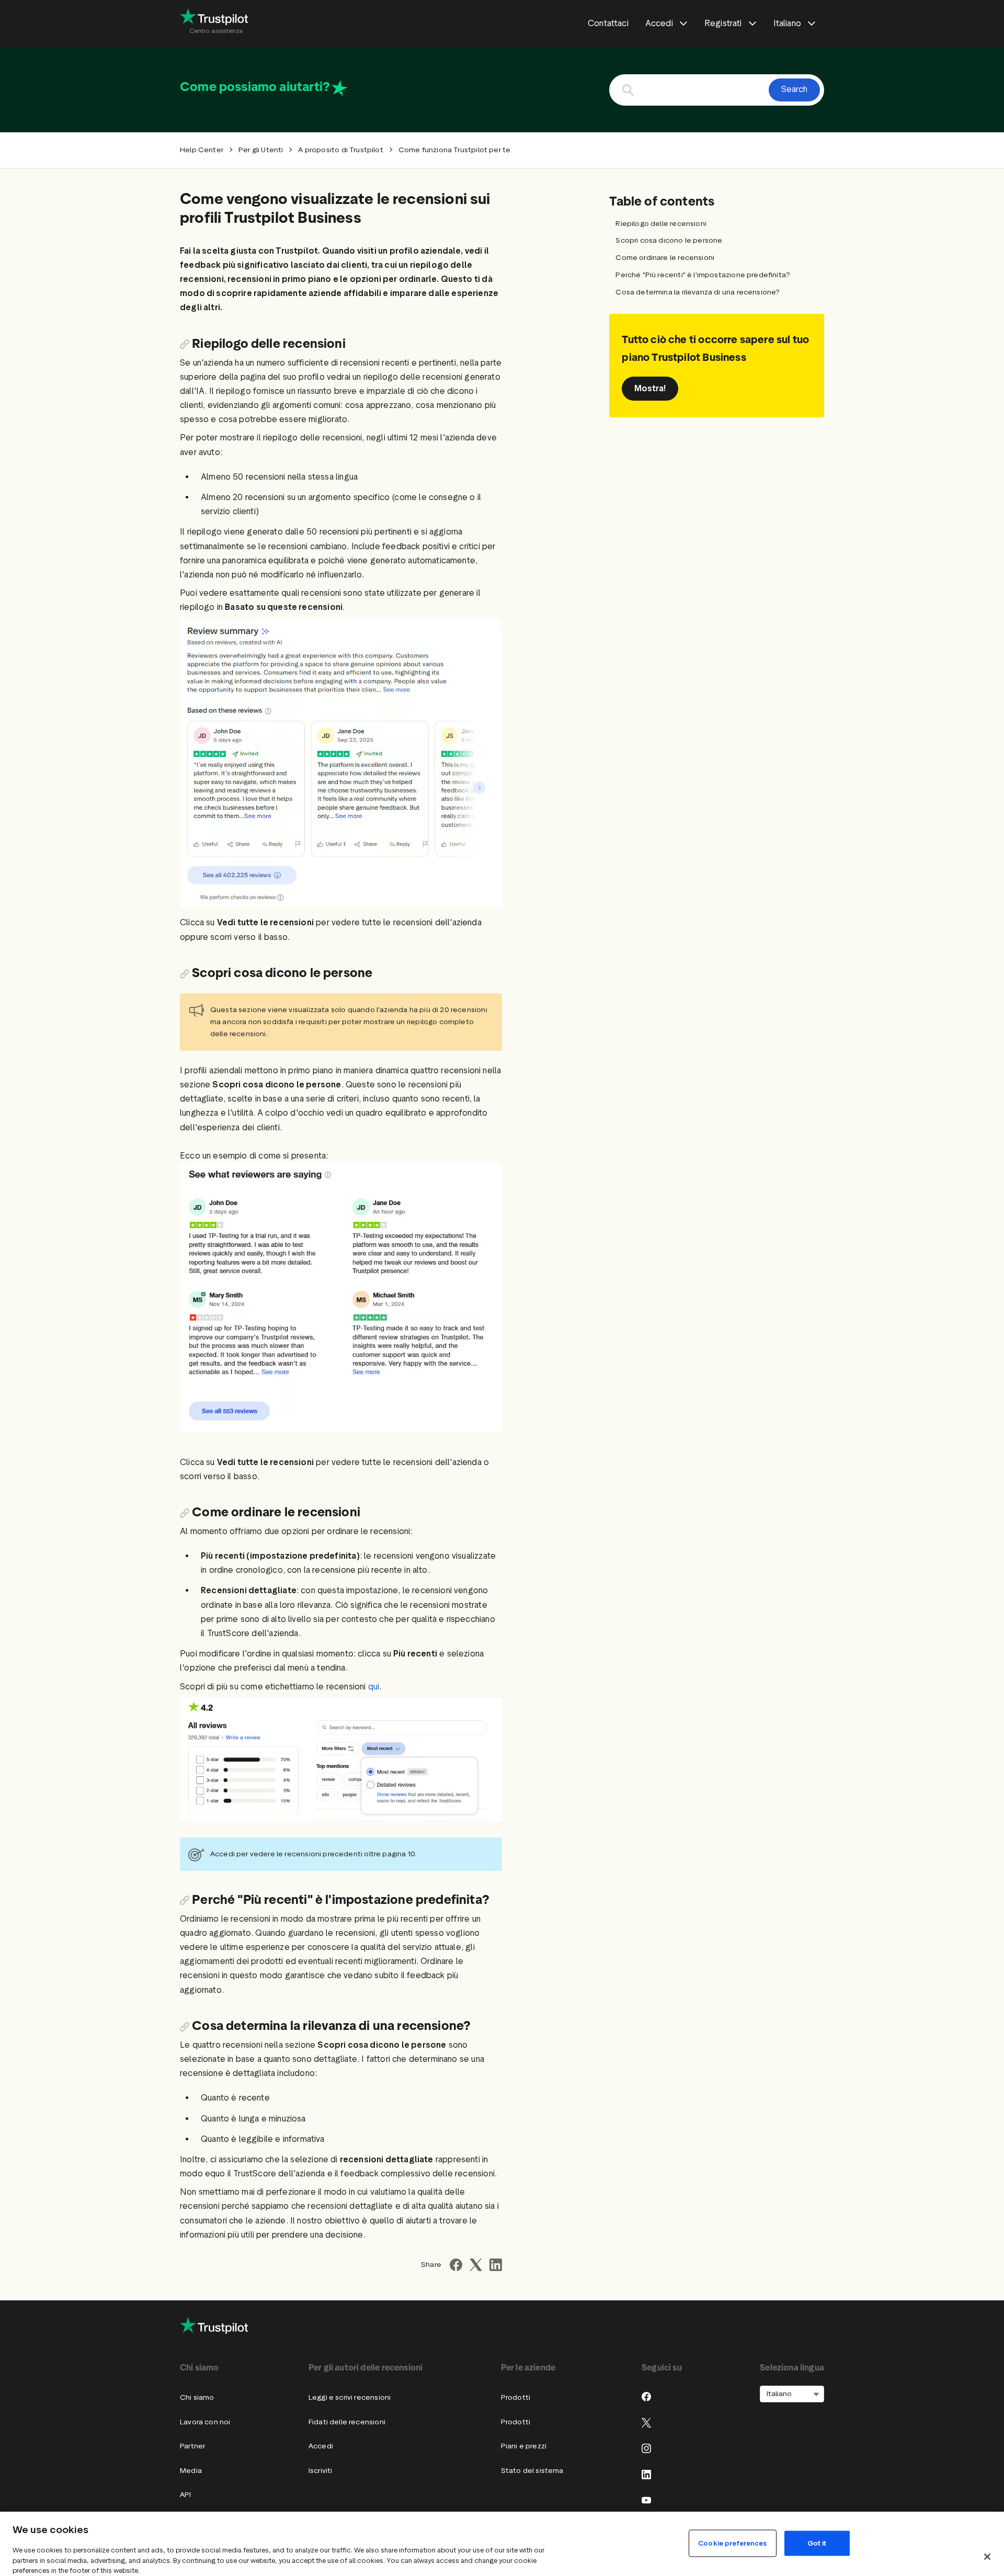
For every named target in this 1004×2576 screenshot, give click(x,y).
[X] (646, 2423)
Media (191, 2471)
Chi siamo (197, 2397)
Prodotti (516, 2397)
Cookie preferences (732, 2543)
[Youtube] (646, 2500)
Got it (817, 2543)
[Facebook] (646, 2397)
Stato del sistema (532, 2471)
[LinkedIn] (646, 2475)
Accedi (321, 2446)
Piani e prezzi (524, 2446)
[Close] (987, 2557)
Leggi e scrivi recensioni (350, 2397)
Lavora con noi (205, 2422)
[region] (502, 2544)
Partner (192, 2446)
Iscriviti (321, 2471)
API (186, 2495)
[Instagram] (646, 2448)
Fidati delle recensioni (347, 2422)
